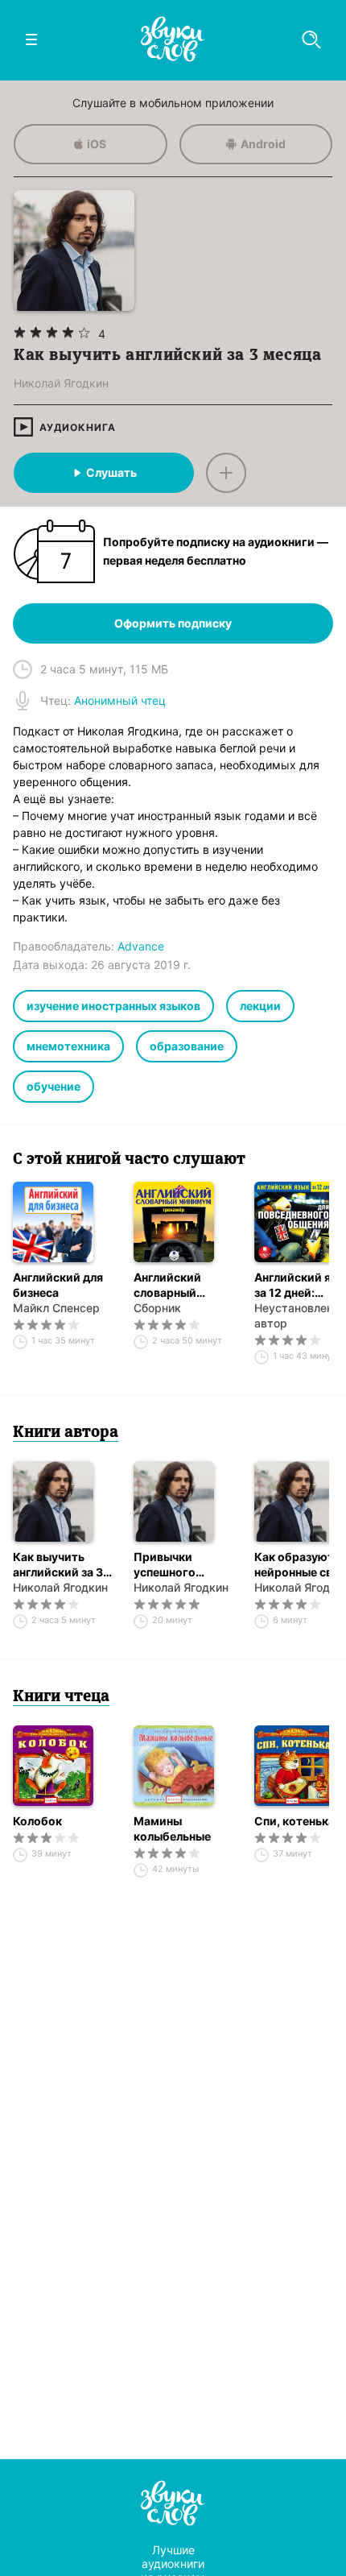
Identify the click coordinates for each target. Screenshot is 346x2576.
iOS (97, 144)
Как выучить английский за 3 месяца (58, 1565)
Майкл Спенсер (56, 1308)
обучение (54, 1086)
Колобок (37, 1821)
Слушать (111, 472)
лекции (260, 1006)
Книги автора (66, 1433)
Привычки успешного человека (165, 1565)
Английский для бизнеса (58, 1285)
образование (187, 1046)
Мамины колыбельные (172, 1828)
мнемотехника (68, 1046)
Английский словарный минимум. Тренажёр (167, 1285)
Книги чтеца (61, 1697)
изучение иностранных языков (113, 1006)
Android (263, 144)
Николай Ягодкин (60, 1587)
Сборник (157, 1308)
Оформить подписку (173, 623)
